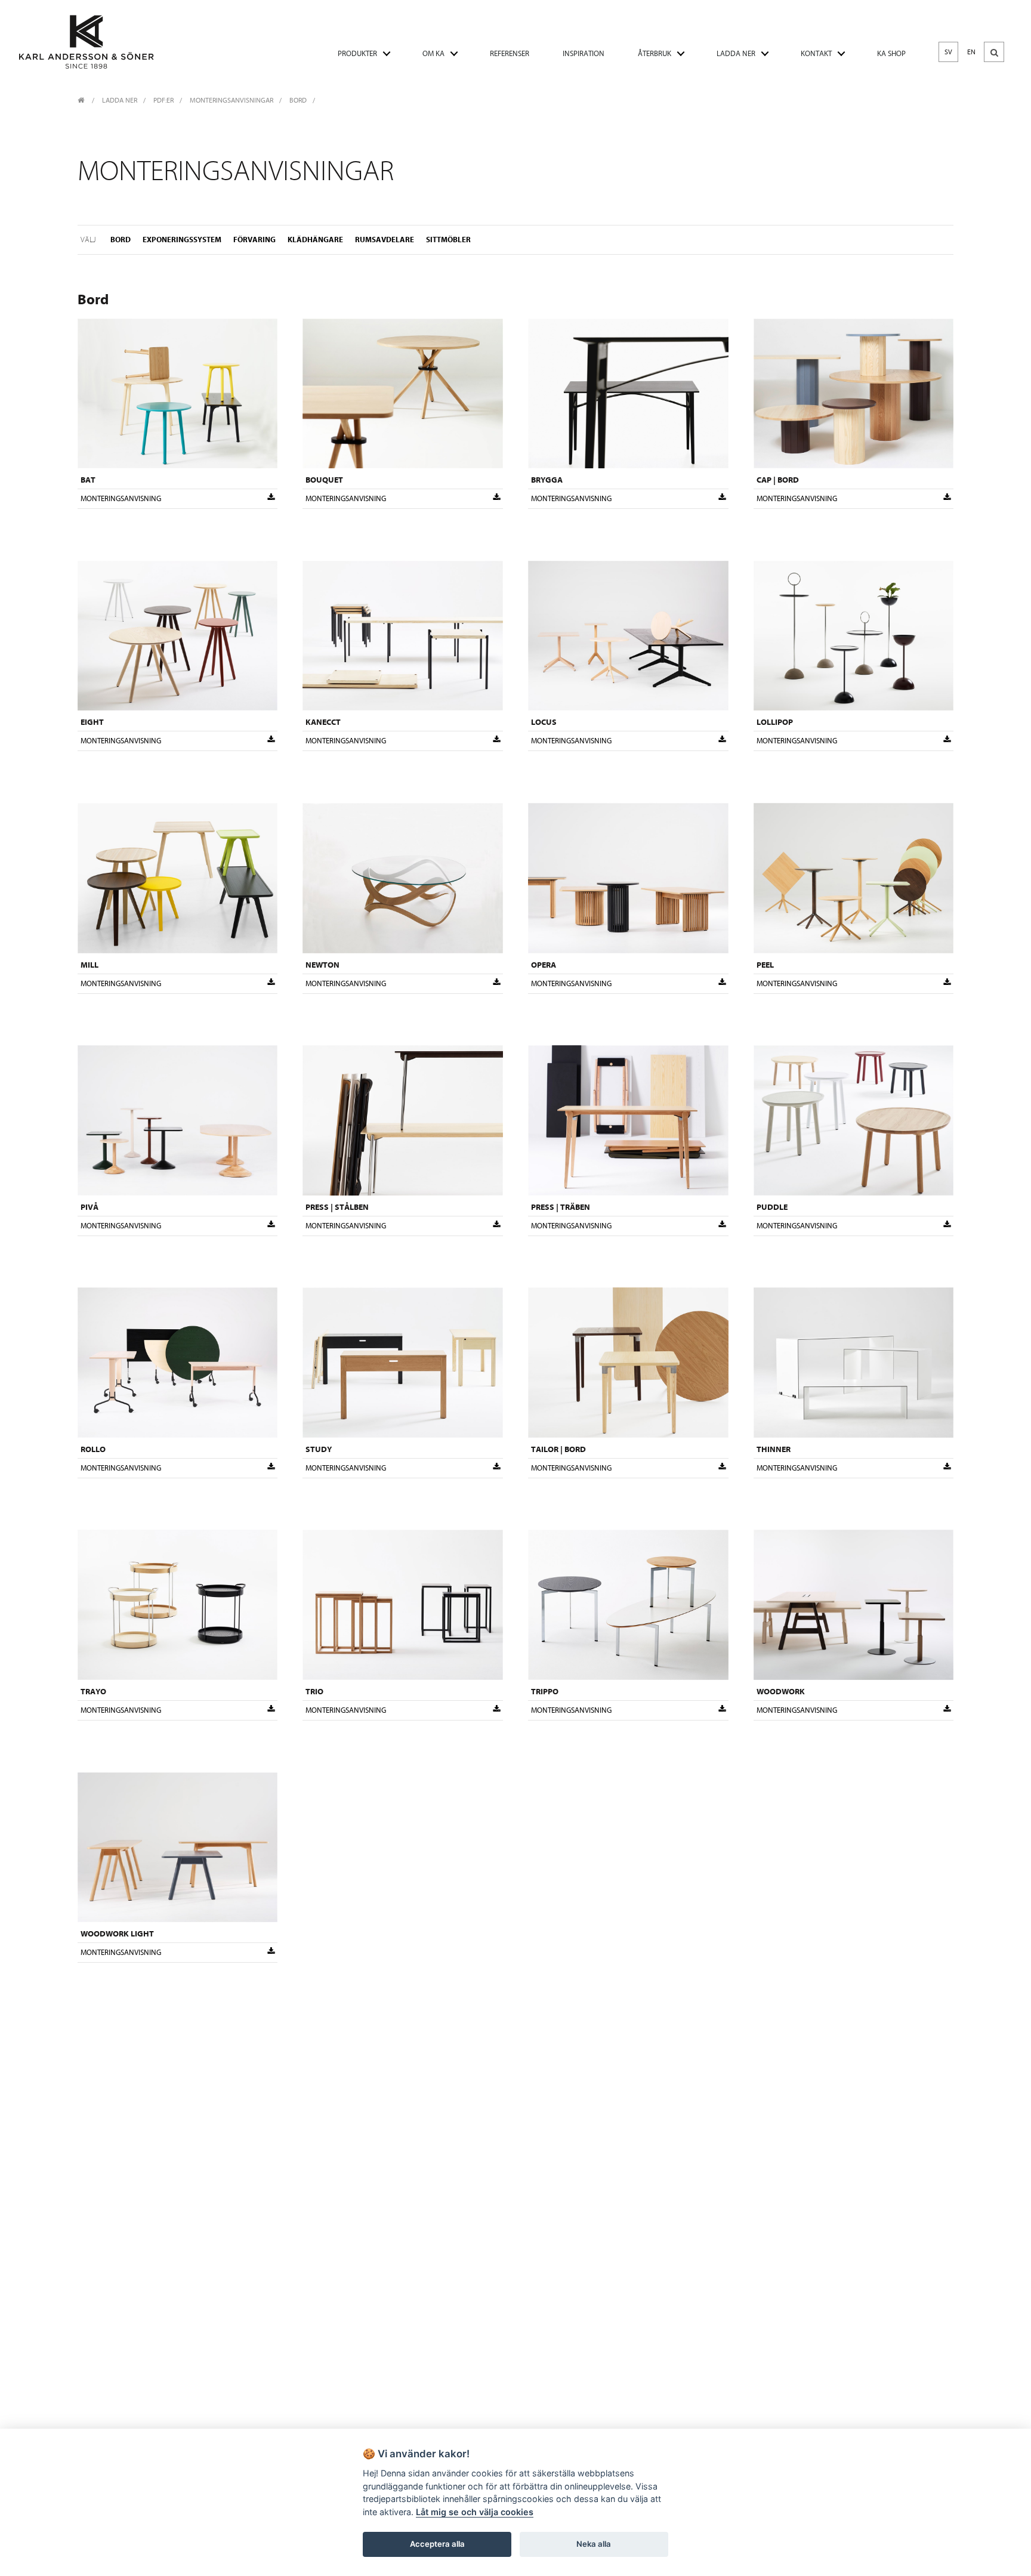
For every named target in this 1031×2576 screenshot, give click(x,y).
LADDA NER (736, 53)
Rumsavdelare (385, 240)
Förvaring (254, 240)
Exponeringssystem (182, 240)
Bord (298, 100)
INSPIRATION (584, 53)
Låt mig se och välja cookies (475, 2512)
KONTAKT (816, 53)
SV (948, 52)
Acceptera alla (437, 2544)
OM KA (433, 53)
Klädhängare (315, 240)
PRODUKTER (357, 53)
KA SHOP (891, 53)
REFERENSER (510, 53)
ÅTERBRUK (655, 53)
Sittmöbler (448, 240)
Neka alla (594, 2544)
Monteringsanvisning (121, 498)
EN (971, 52)
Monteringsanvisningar (231, 100)
